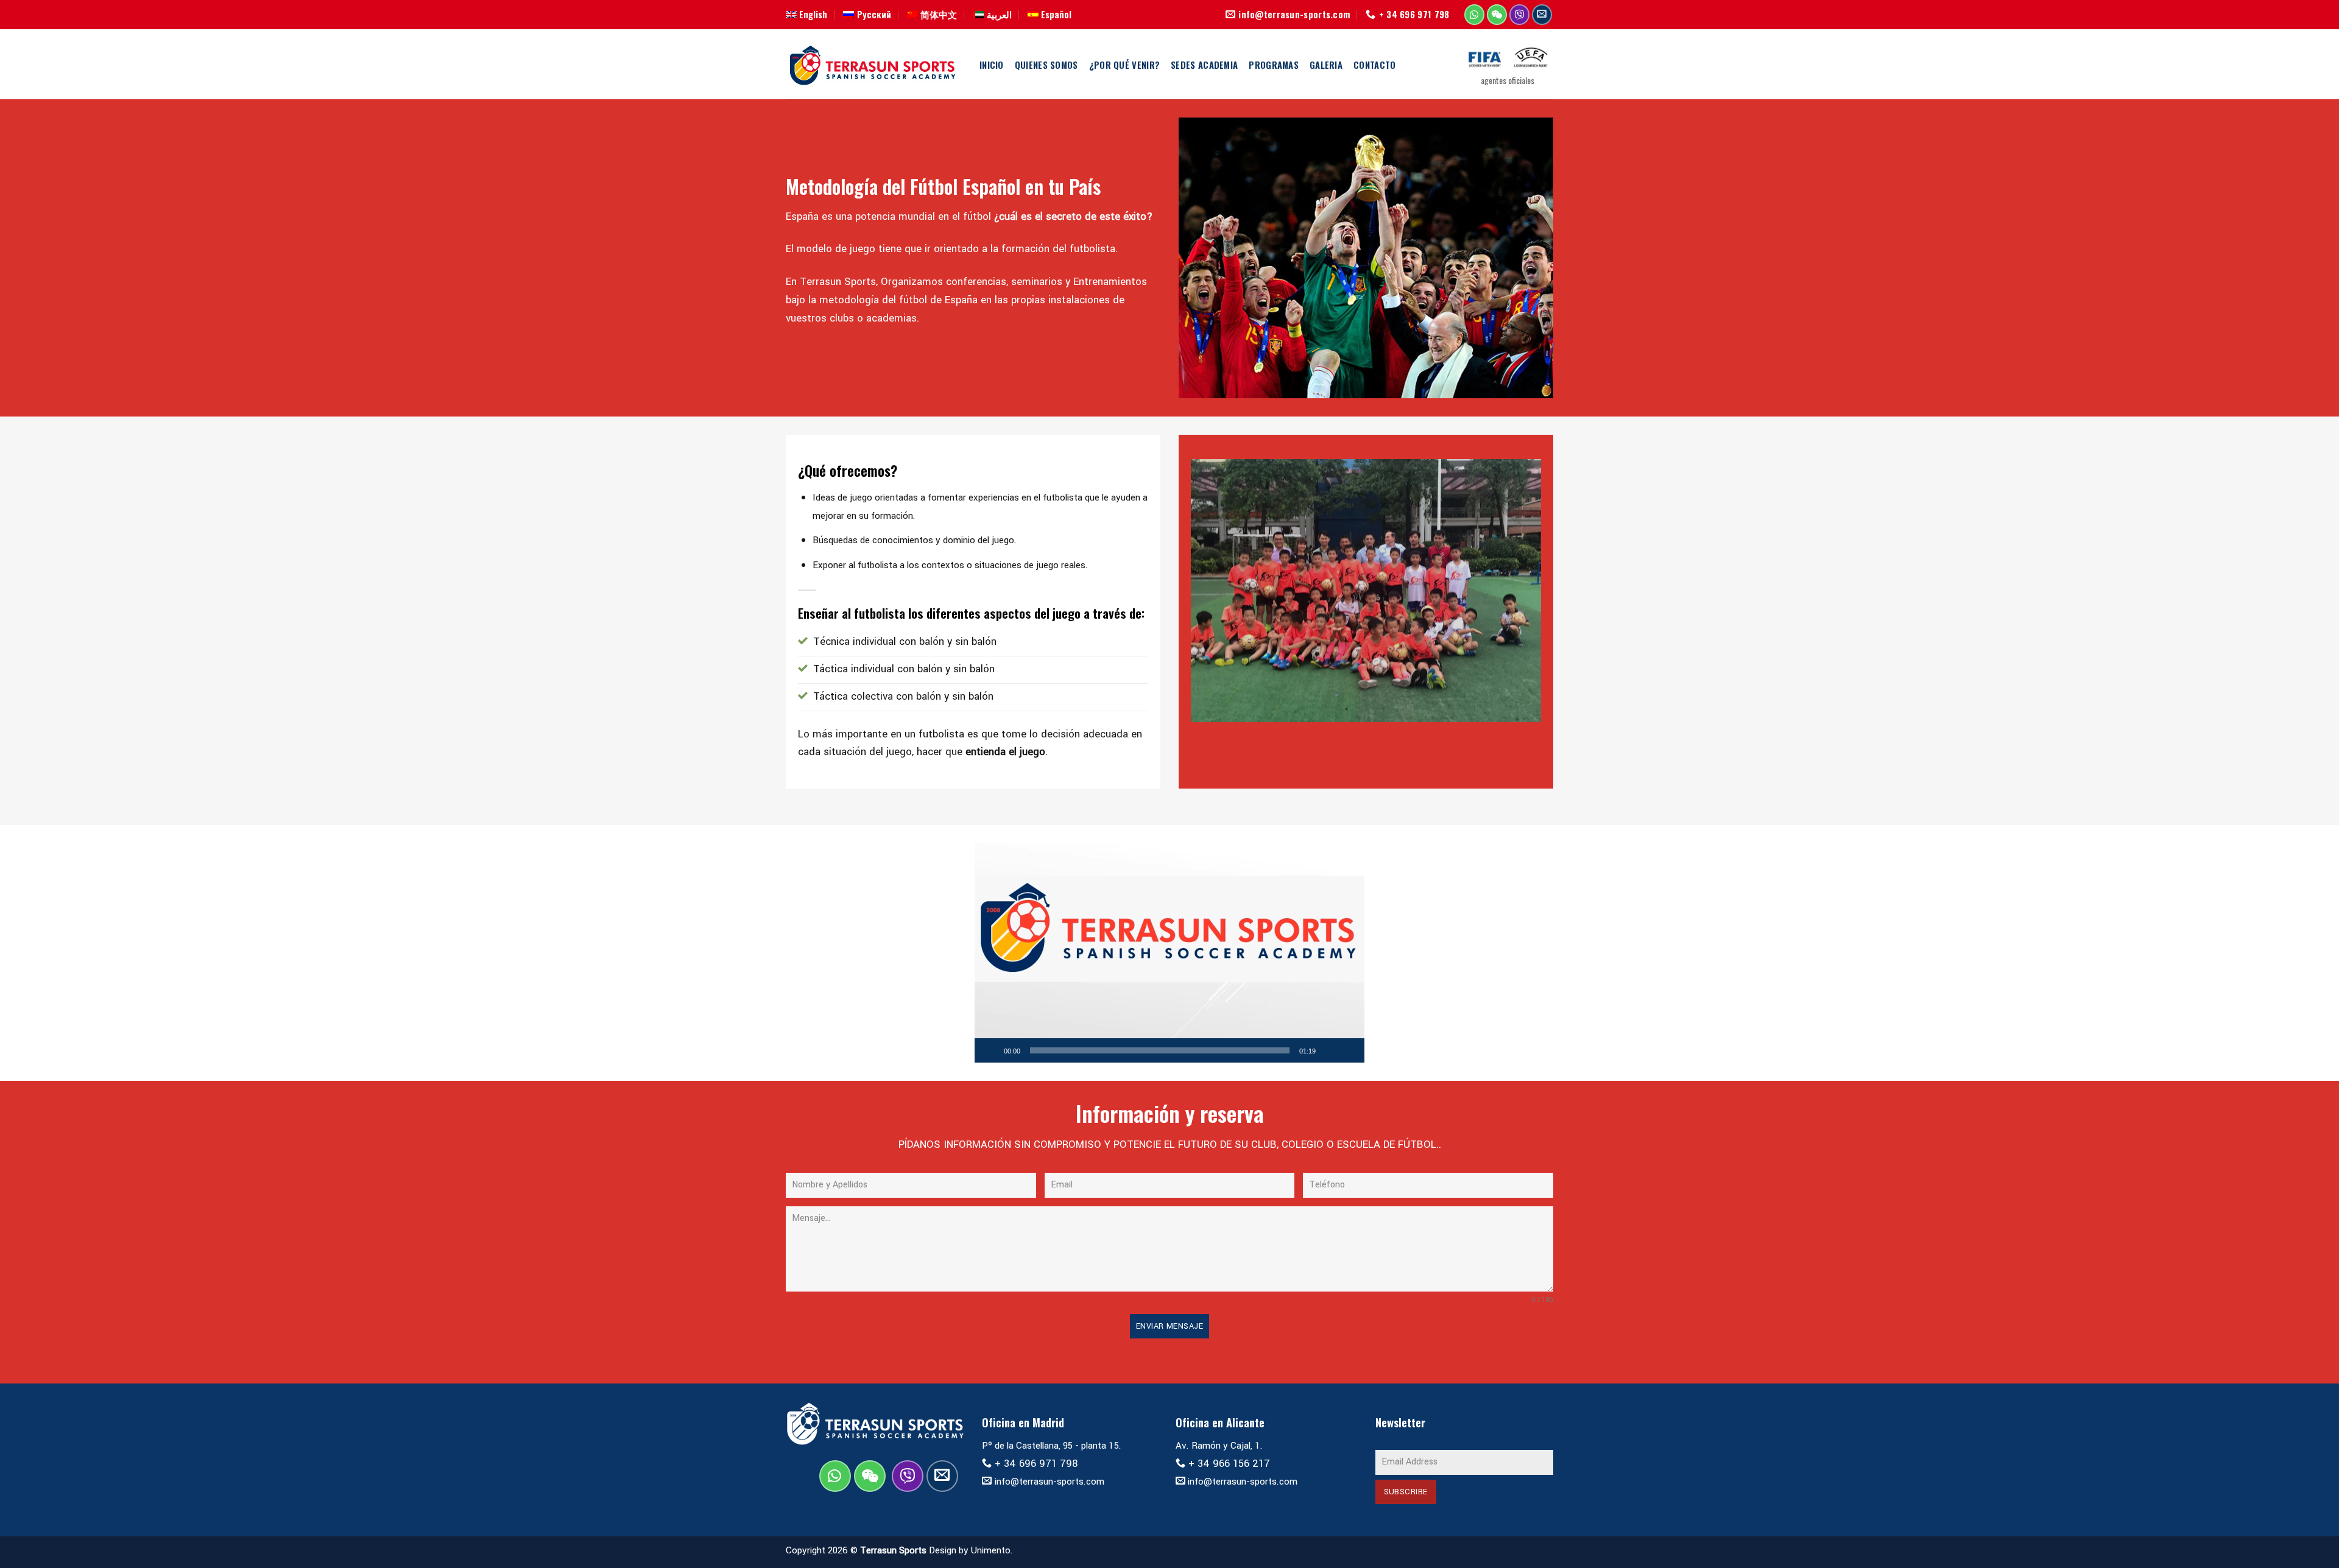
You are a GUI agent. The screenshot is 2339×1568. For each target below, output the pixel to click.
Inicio (992, 65)
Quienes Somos (1046, 65)
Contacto (1374, 65)
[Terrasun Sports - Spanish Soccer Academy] (873, 65)
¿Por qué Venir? (1124, 65)
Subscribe (1406, 1492)
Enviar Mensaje (1169, 1326)
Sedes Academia (1204, 65)
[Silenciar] (1329, 1050)
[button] (1169, 953)
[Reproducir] (990, 1050)
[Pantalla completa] (1349, 1050)
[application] (1169, 953)
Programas (1274, 65)
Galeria (1326, 65)
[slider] (1160, 1050)
